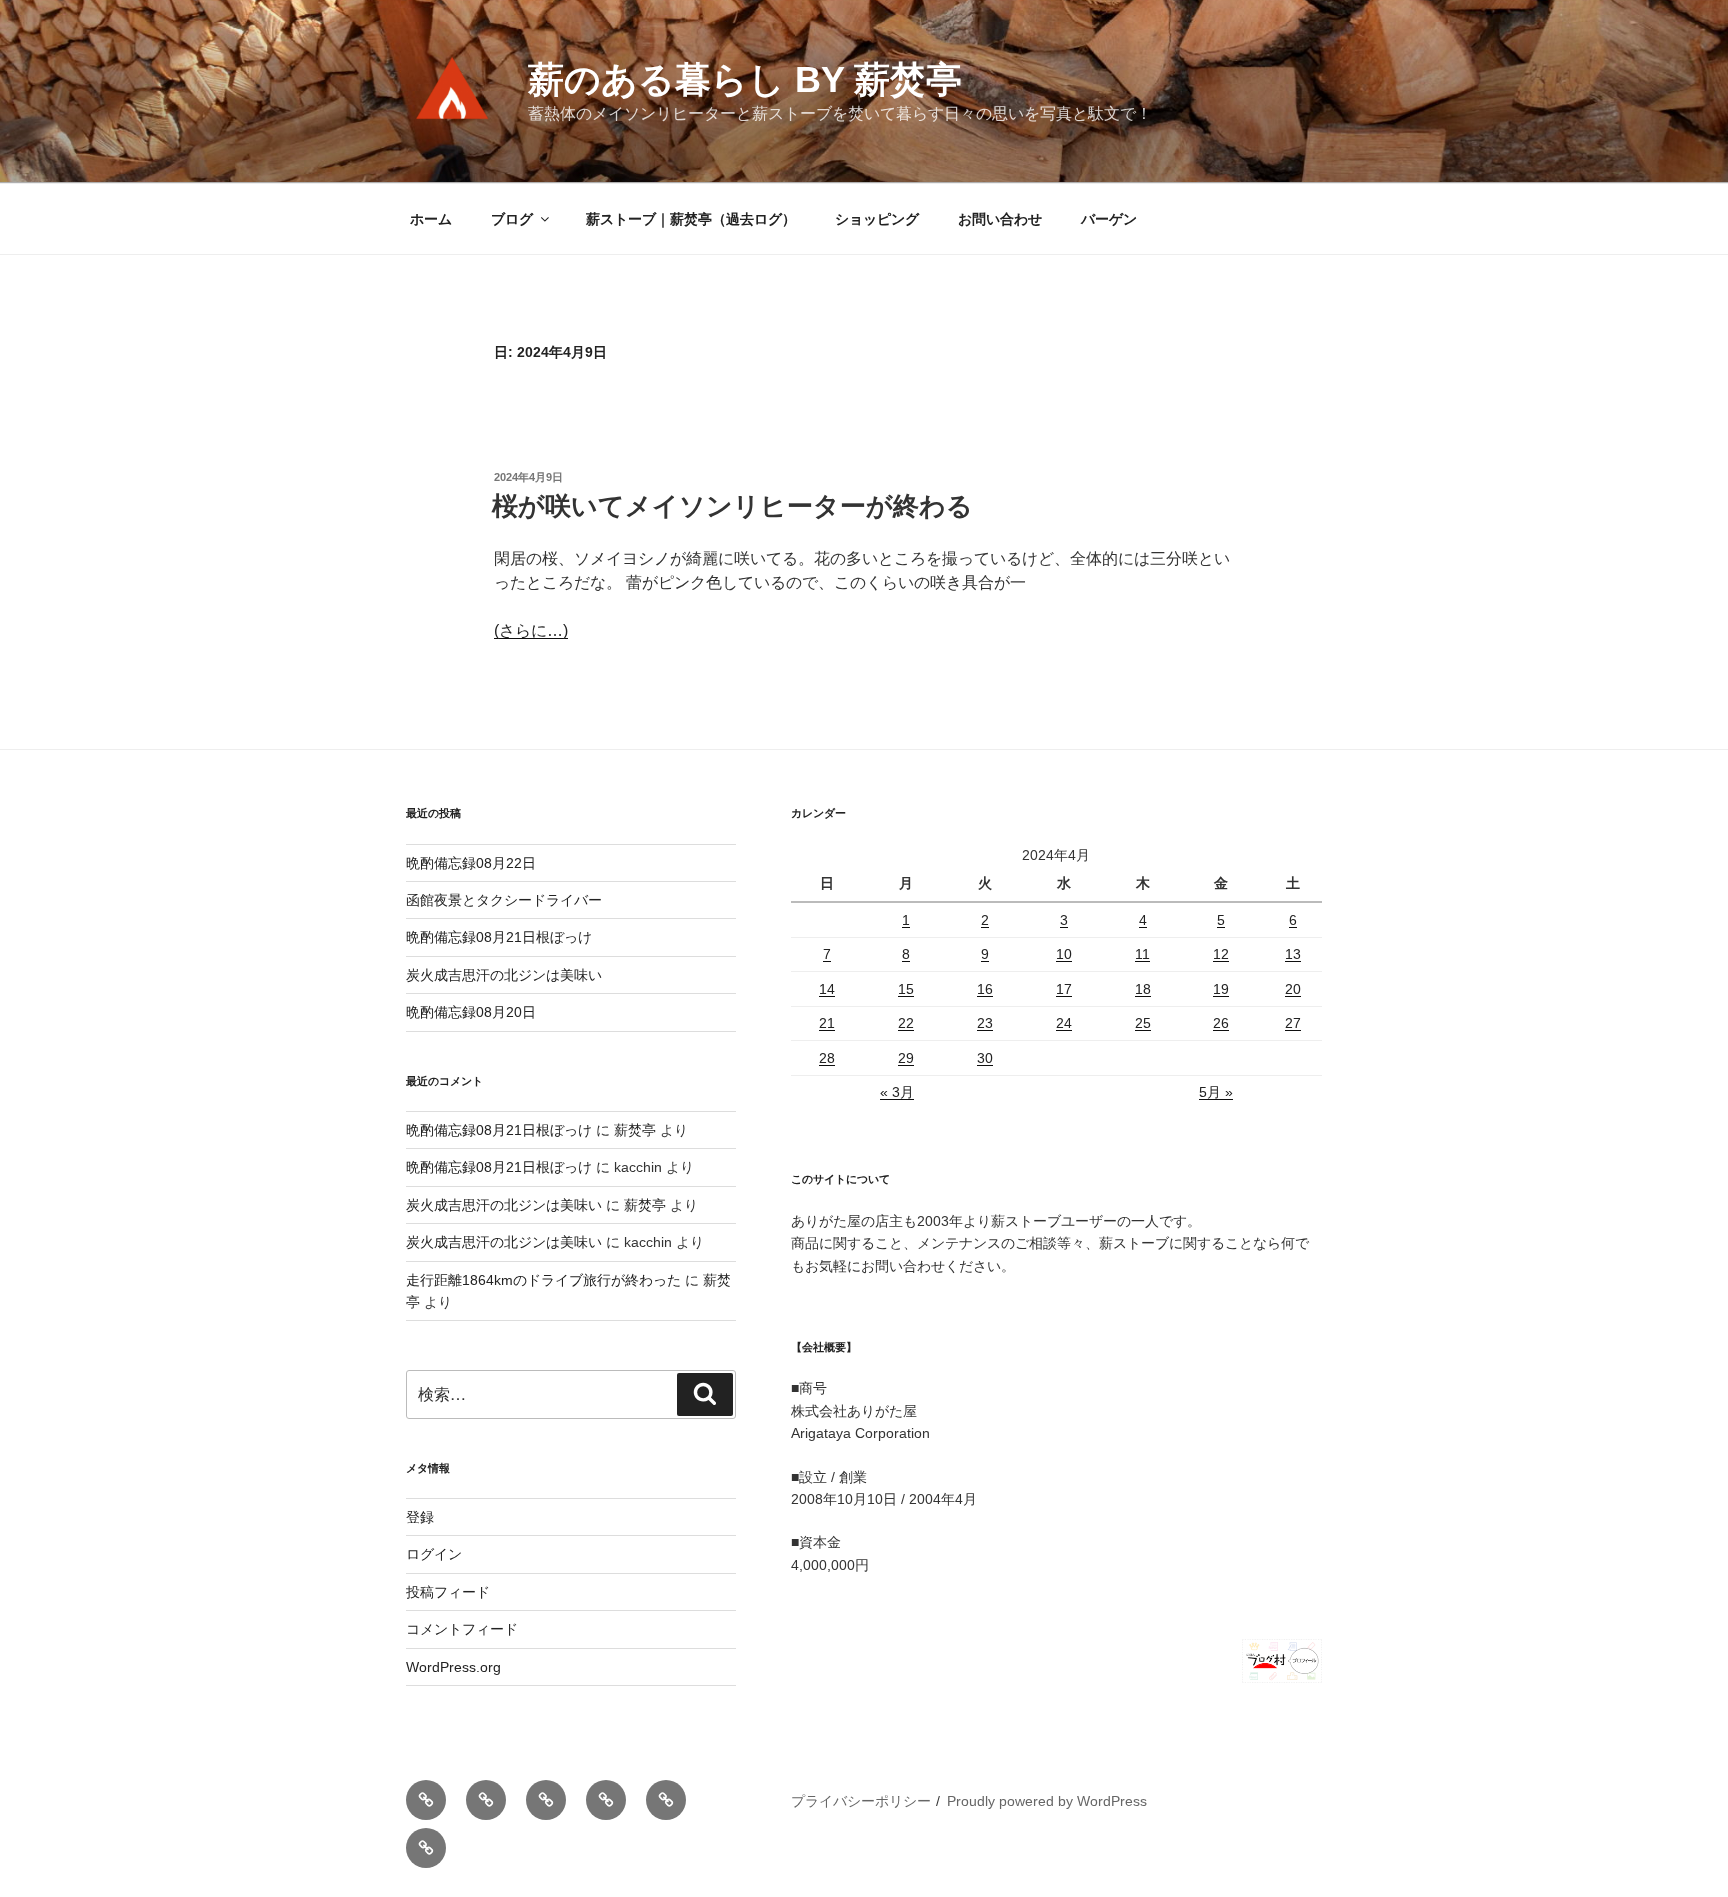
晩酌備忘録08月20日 (471, 1012)
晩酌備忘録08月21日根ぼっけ (499, 937)
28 (827, 1058)
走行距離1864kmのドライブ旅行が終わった (543, 1280)
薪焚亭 (635, 1130)
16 (985, 989)
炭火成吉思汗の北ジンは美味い (504, 975)
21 (827, 1023)
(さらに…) (531, 630)
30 (985, 1058)
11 (1142, 954)
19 (1221, 989)
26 (1221, 1023)
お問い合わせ (1000, 219)
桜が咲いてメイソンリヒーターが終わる (732, 506)
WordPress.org (453, 1667)
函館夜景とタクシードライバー (504, 900)
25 (1143, 1023)
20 (1293, 989)
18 (1143, 989)
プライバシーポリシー (861, 1801)
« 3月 (897, 1092)
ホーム (431, 219)
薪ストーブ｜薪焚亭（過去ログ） (691, 219)
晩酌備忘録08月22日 (471, 863)
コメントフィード (462, 1629)
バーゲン (1109, 219)
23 (985, 1023)
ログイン (434, 1554)
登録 (420, 1517)
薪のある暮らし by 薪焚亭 (745, 79)
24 (1064, 1023)
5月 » (1216, 1092)
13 (1293, 954)
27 (1293, 1023)
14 (827, 989)
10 (1064, 954)
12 (1221, 954)
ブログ (512, 219)
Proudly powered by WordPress (1047, 1801)
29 (906, 1058)
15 (906, 989)
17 (1064, 989)
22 (906, 1023)
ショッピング (877, 219)
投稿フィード (448, 1592)
